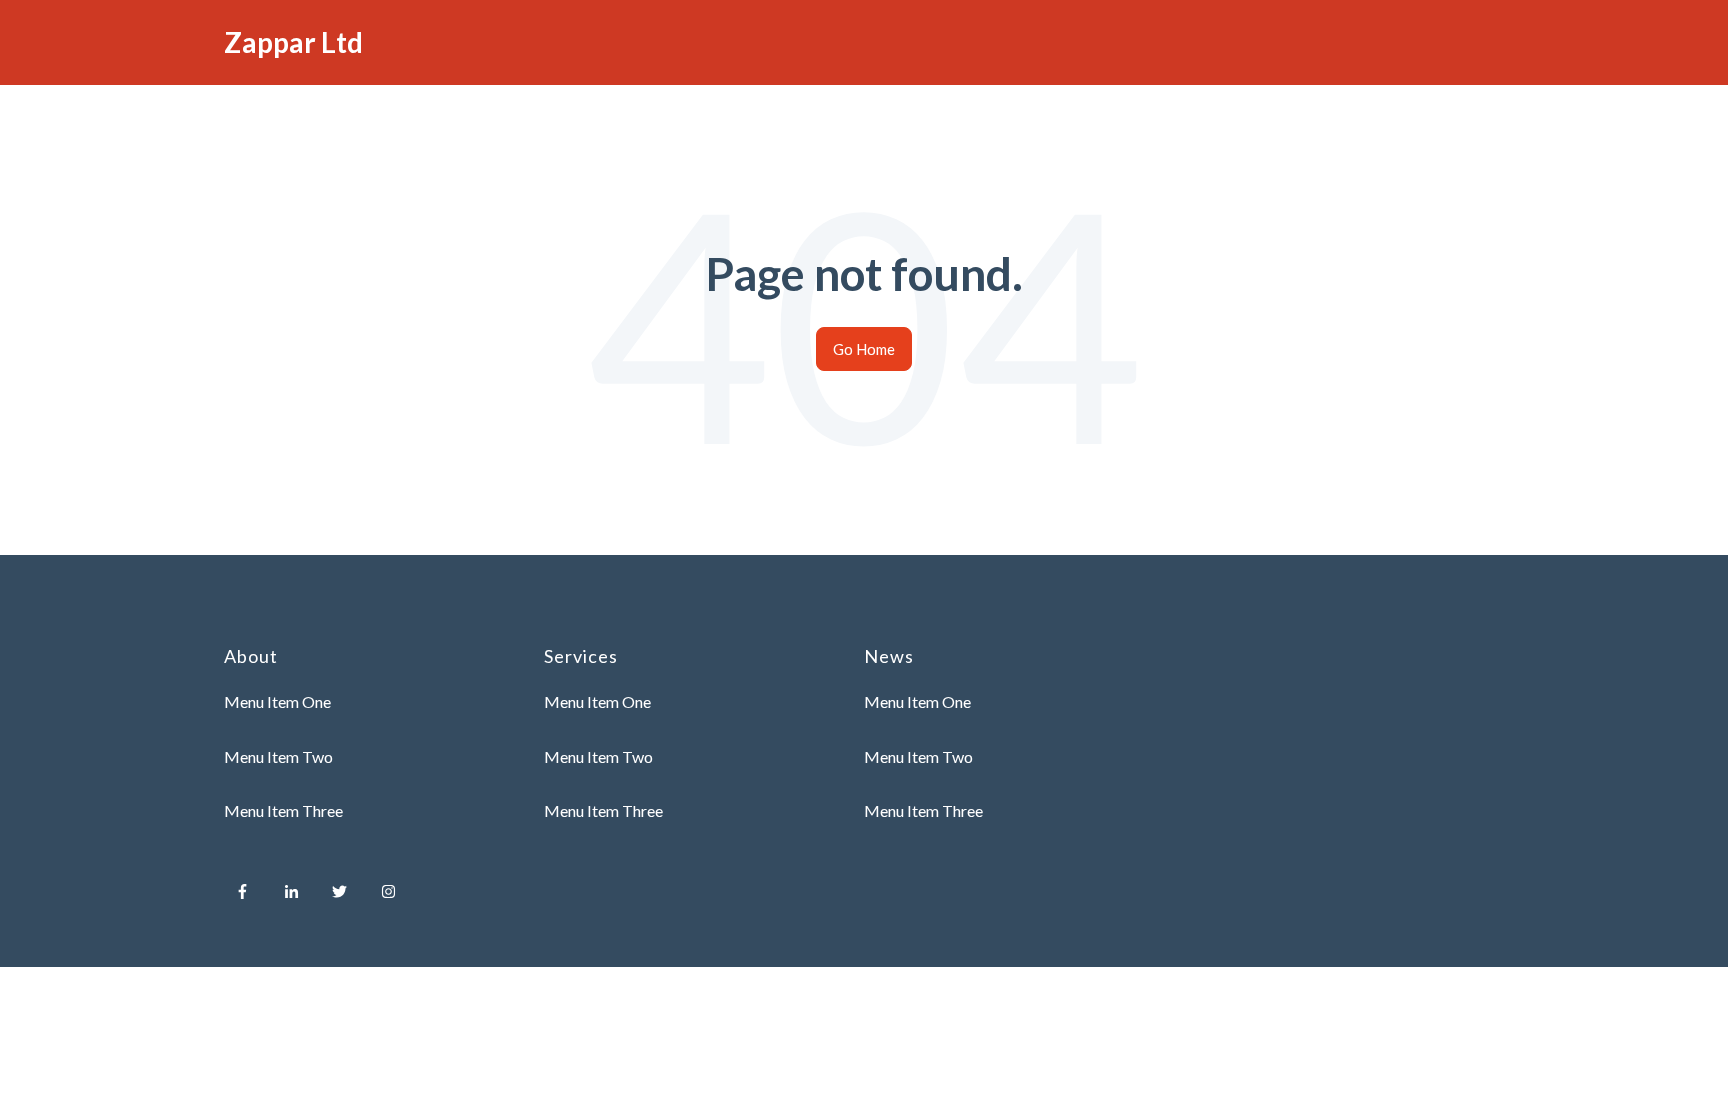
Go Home (864, 349)
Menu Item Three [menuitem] (283, 810)
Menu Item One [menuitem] (277, 701)
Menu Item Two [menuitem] (278, 756)
